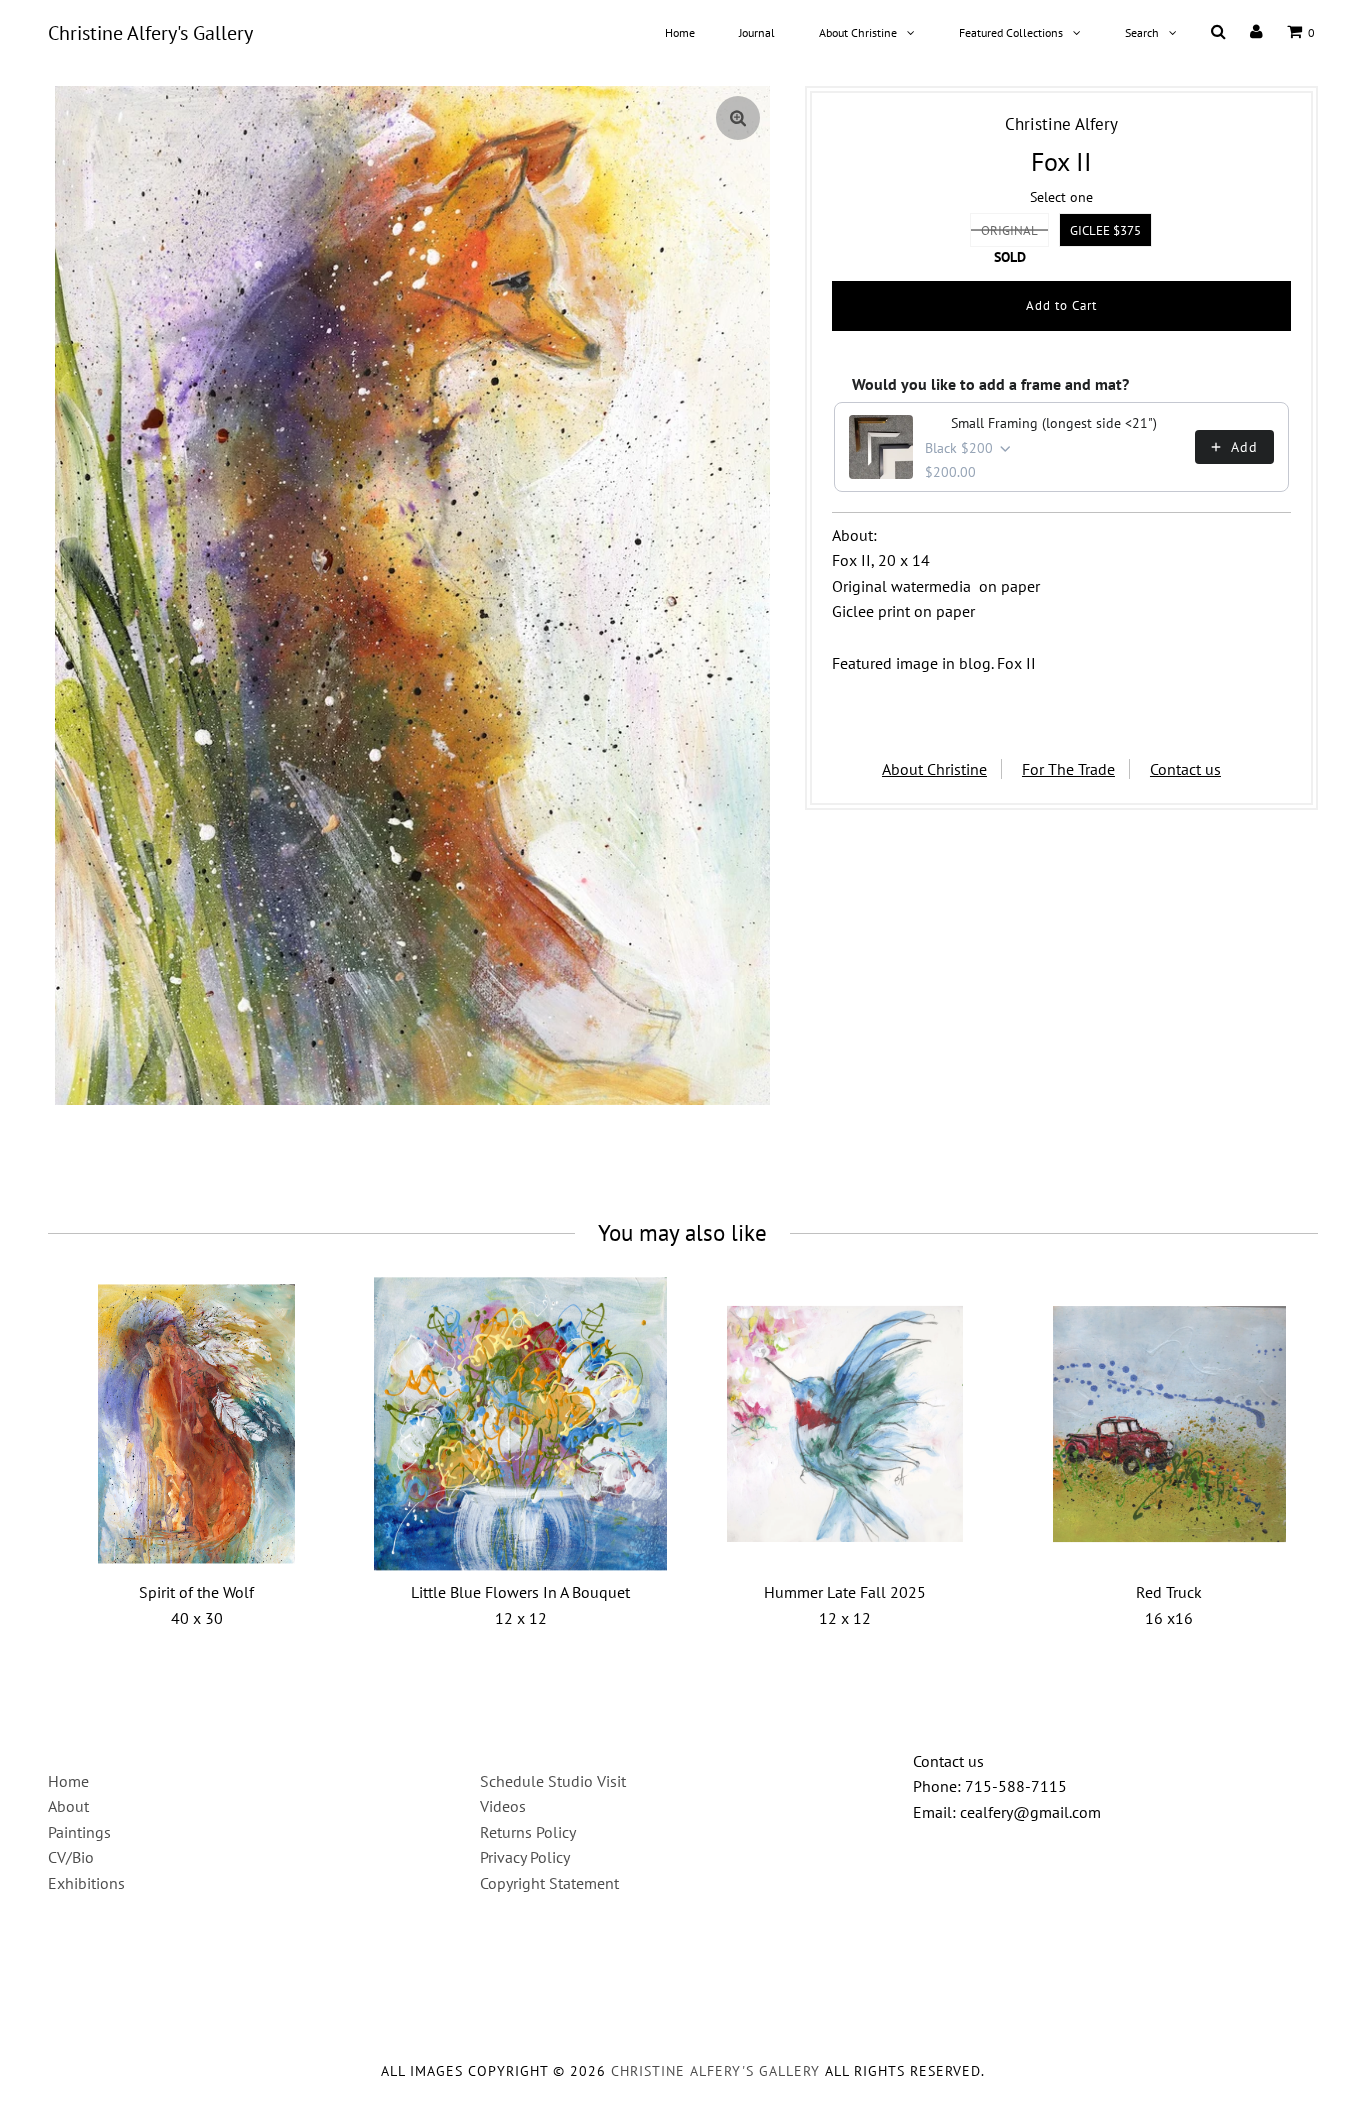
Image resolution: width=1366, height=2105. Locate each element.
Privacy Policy (525, 1857)
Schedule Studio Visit (553, 1781)
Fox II (1016, 663)
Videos (503, 1806)
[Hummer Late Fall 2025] (844, 1423)
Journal (757, 32)
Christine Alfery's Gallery (150, 33)
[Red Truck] (1169, 1423)
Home (680, 32)
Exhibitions (86, 1883)
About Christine (858, 32)
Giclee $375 (1105, 230)
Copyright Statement (549, 1883)
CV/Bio (71, 1857)
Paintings (79, 1832)
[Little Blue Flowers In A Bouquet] (520, 1423)
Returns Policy (528, 1832)
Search (1142, 32)
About (68, 1806)
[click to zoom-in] (738, 118)
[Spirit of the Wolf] (196, 1423)
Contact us (1185, 769)
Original (1009, 230)
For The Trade (1068, 769)
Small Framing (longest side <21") (1054, 423)
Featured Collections (1011, 32)
